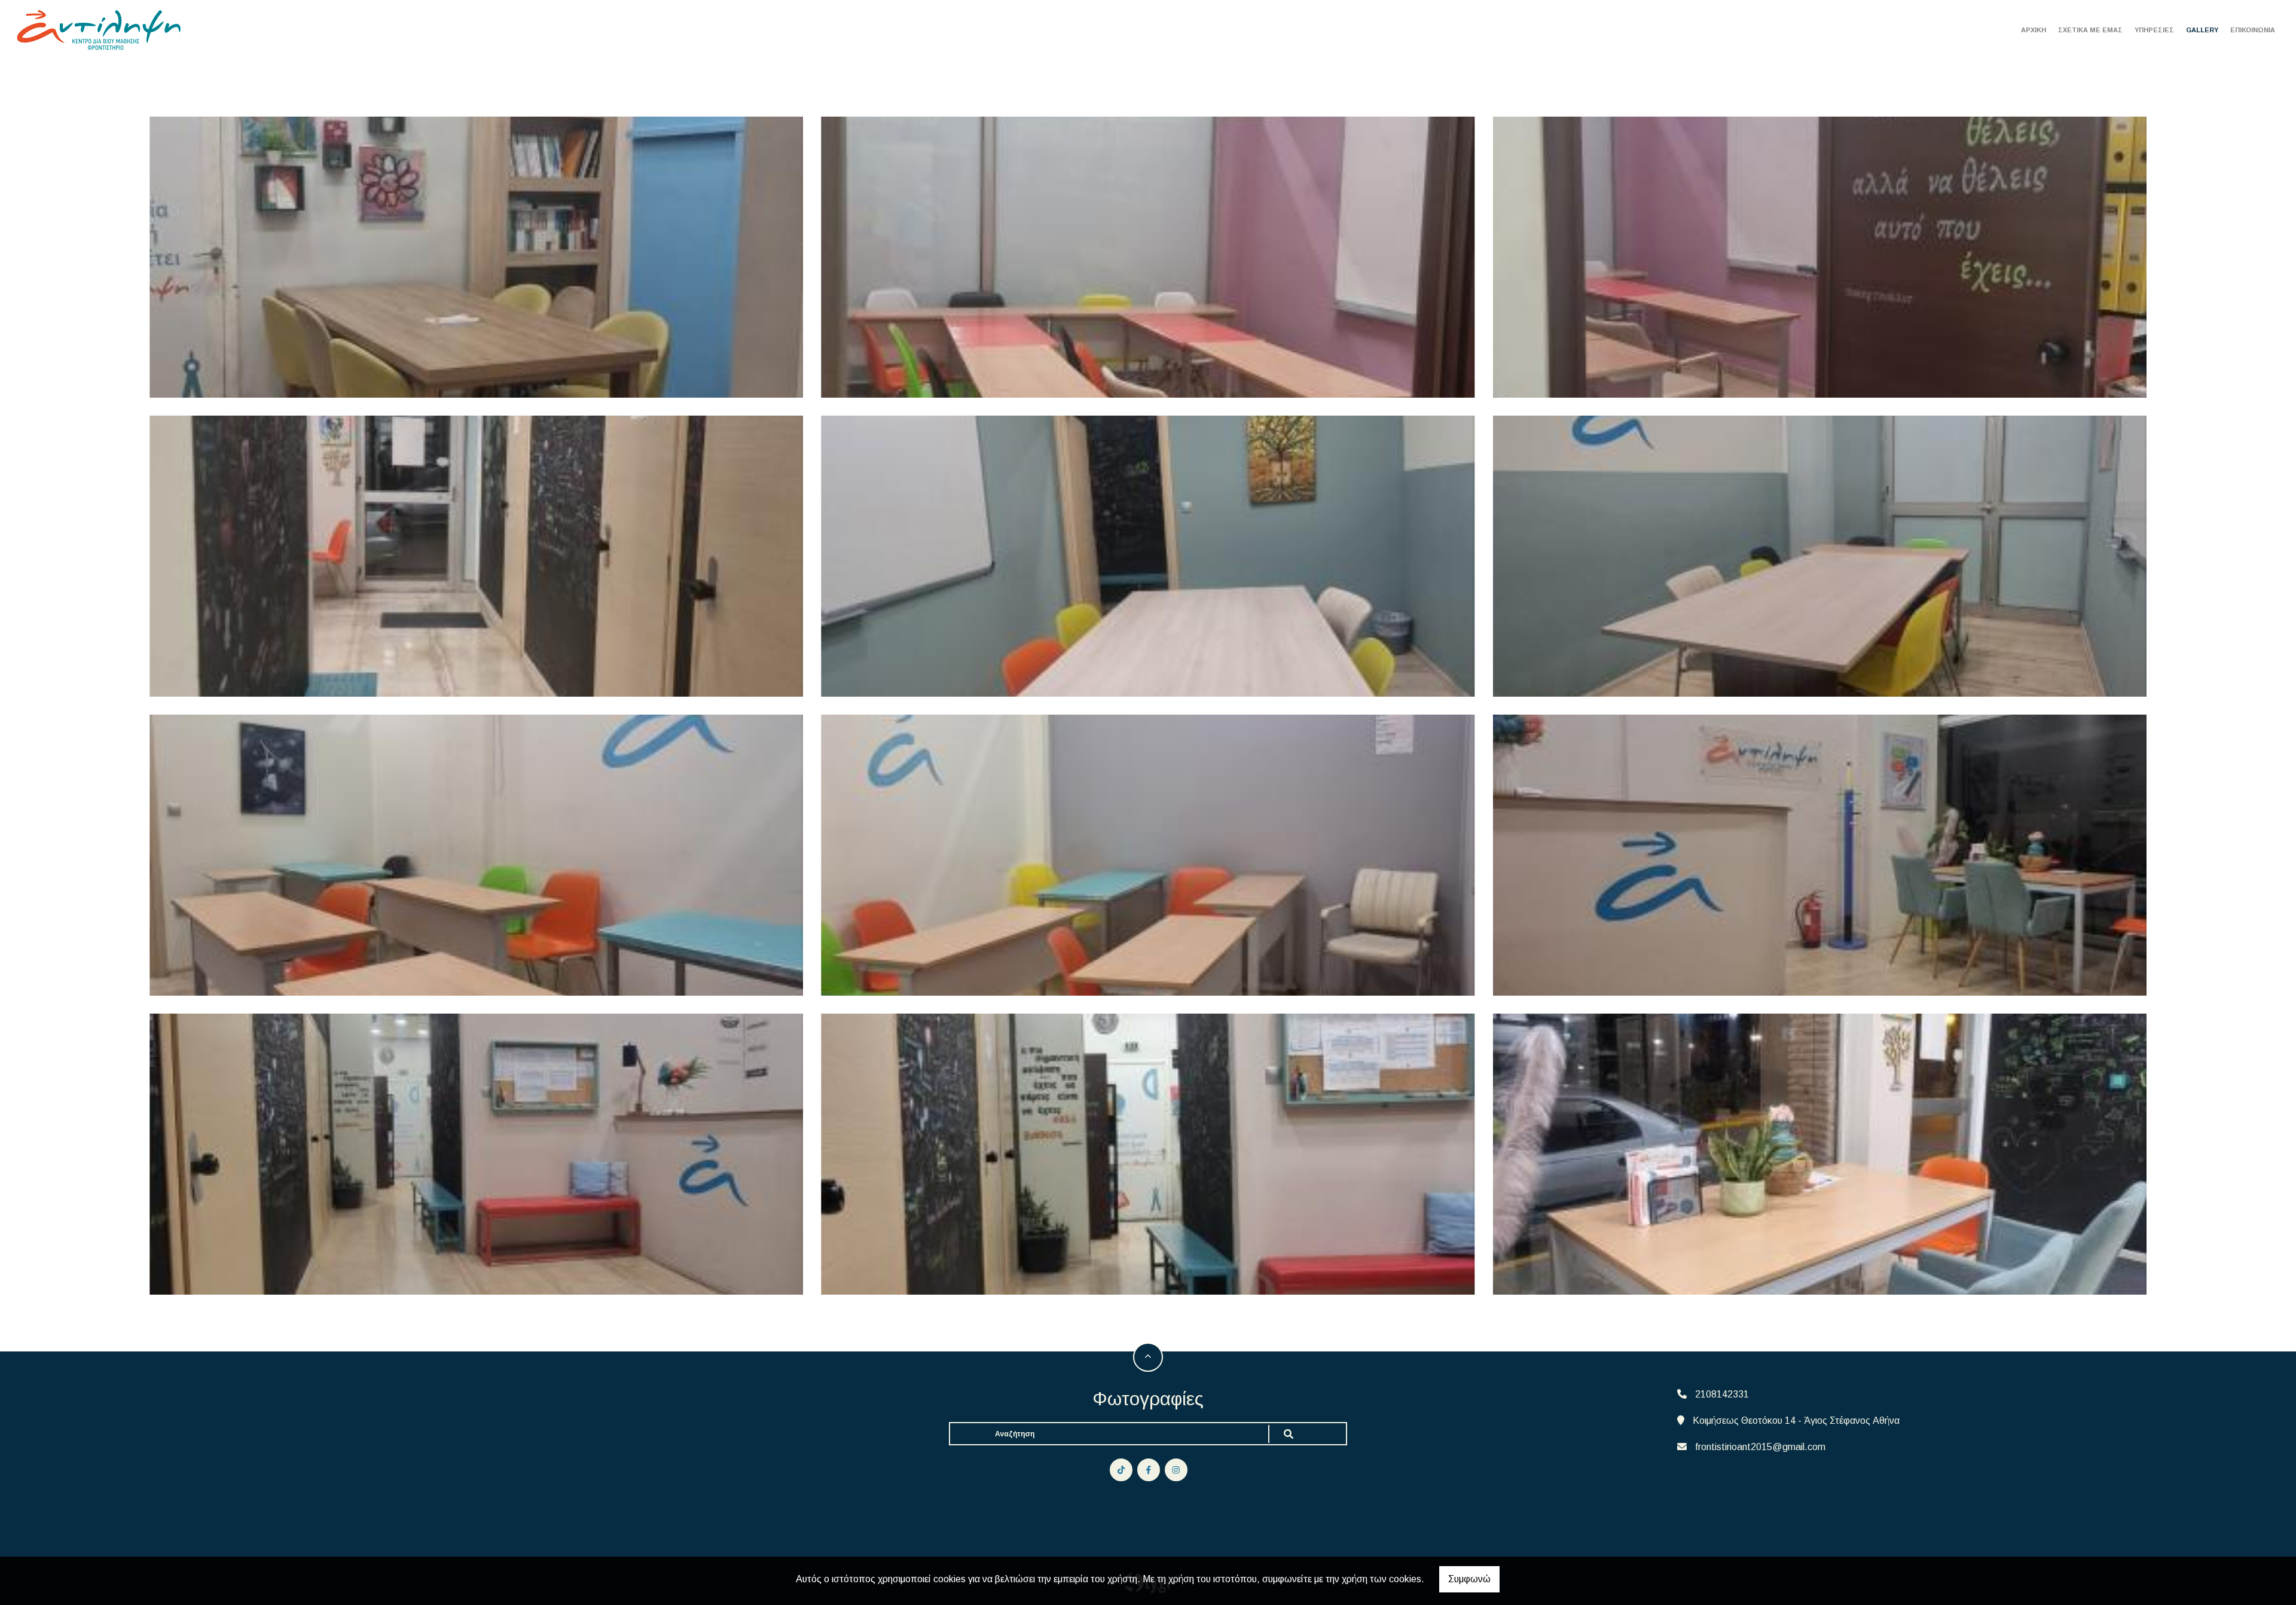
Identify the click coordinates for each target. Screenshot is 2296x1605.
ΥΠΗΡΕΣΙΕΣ (2154, 30)
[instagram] (1176, 1470)
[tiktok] (1121, 1470)
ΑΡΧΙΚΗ (2034, 30)
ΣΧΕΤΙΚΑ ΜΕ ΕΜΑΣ (2090, 30)
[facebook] (1149, 1470)
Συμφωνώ (1469, 1579)
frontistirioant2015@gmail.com (1760, 1447)
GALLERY (2202, 30)
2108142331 (1722, 1394)
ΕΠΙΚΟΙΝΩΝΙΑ (2253, 30)
